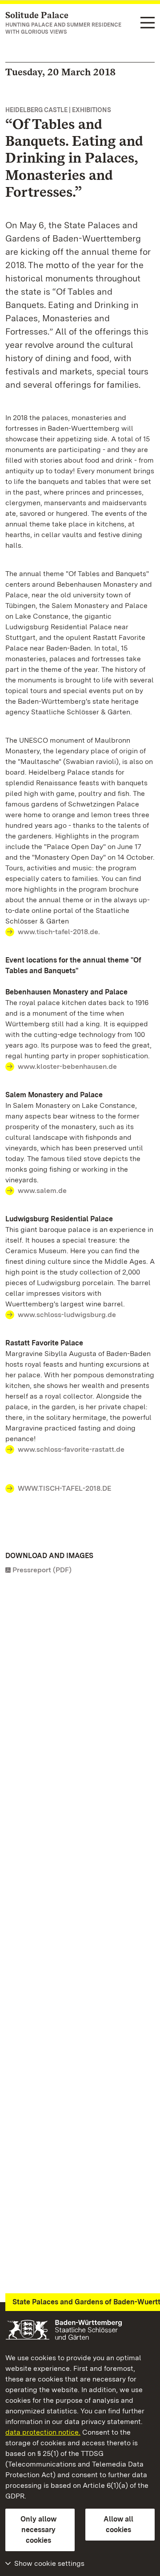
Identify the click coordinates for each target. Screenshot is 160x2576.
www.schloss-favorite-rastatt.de (71, 1449)
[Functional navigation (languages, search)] (148, 23)
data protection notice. (43, 2432)
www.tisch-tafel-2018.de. (59, 932)
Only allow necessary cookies (38, 2530)
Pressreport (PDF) (42, 1570)
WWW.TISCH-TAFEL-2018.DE (64, 1488)
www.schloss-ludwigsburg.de (67, 1315)
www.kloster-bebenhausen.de (67, 1066)
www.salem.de (42, 1191)
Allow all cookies (118, 2524)
